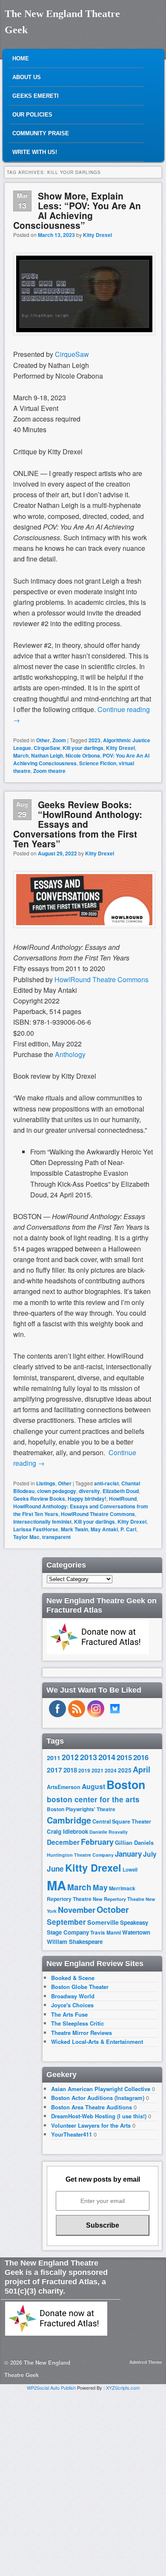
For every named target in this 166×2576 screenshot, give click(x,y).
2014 (107, 1757)
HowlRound (123, 1499)
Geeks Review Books (39, 1499)
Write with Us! (35, 152)
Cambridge (69, 1820)
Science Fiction (98, 763)
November (77, 1910)
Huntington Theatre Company (80, 1855)
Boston (126, 1784)
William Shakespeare (75, 1942)
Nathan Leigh (47, 755)
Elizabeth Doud (121, 1491)
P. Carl (128, 1529)
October (113, 1909)
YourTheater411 (72, 2134)
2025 (125, 1770)
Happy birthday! (87, 1499)
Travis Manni (106, 1933)
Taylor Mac (26, 1537)
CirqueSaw (47, 748)
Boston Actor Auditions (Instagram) (98, 2098)
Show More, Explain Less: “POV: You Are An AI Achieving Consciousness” (77, 210)
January (128, 1854)
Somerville (103, 1922)
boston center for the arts (93, 1799)
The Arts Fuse (69, 2014)
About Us (27, 77)
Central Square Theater (122, 1821)
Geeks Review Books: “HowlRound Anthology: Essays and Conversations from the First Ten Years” (78, 824)
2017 (54, 1770)
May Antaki (104, 1529)
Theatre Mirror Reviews (82, 2033)
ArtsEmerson (64, 1787)
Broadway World (73, 1996)
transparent (56, 1537)
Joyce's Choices (72, 2005)
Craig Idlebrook (67, 1831)
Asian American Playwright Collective (101, 2089)
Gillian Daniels (134, 1842)
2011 (54, 1758)
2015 (124, 1757)
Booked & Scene (73, 1978)
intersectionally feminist (42, 1522)
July (150, 1854)
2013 (89, 1757)
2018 (70, 1770)
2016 (141, 1757)
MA (56, 1885)
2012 (70, 1757)
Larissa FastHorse (36, 1529)
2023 (94, 740)
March (21, 755)
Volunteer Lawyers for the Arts (91, 2125)
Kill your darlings (83, 748)
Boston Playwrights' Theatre (81, 1809)
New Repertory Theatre (119, 1899)
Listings (46, 1483)
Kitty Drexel (97, 235)
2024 (111, 1770)
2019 (84, 1770)
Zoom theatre (49, 771)
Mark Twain (74, 1529)
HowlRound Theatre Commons (98, 1514)
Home (21, 58)
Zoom (59, 740)
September (66, 1922)
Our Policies (32, 115)
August (93, 1786)
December (63, 1842)
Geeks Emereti (36, 96)
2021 (97, 1770)
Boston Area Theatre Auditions (92, 2107)
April (142, 1770)
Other (43, 740)
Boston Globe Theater (80, 1987)
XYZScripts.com (123, 2388)
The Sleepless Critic (77, 2023)
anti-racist (106, 1483)
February (97, 1842)
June (55, 1869)
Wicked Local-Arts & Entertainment (97, 2042)
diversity (89, 1491)
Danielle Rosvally (109, 1832)
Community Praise (41, 133)
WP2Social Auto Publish (51, 2388)
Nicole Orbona (83, 755)
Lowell (130, 1870)
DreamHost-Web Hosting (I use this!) (99, 2116)
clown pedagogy (57, 1491)
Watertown (136, 1932)
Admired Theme (146, 2362)
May (100, 1887)
